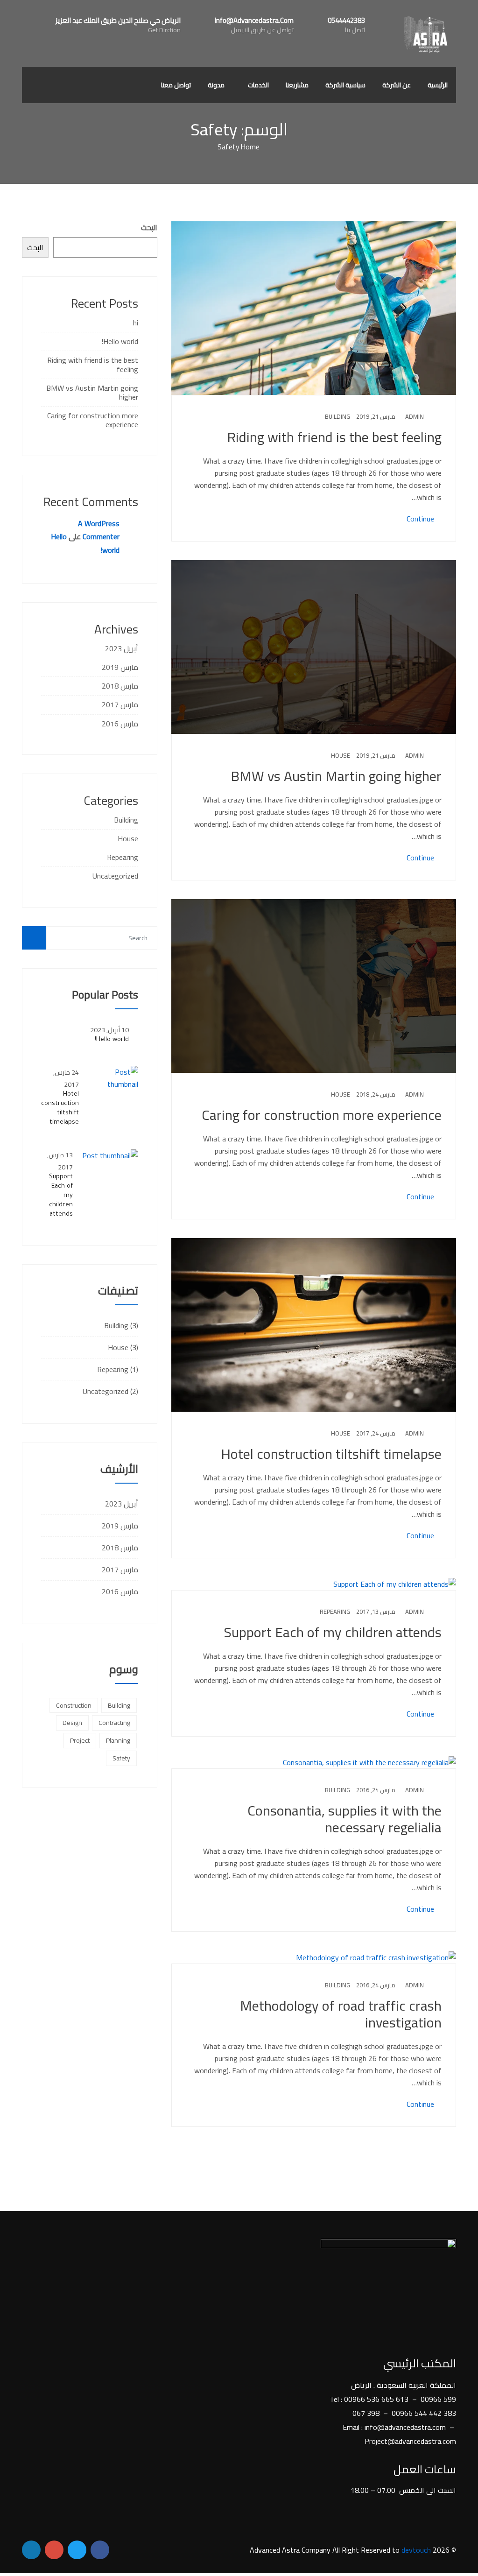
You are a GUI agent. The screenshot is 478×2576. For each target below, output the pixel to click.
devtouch (416, 2550)
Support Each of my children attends (333, 1632)
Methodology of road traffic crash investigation (341, 2014)
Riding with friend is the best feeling (334, 437)
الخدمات (258, 85)
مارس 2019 (120, 667)
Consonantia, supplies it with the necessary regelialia (344, 1819)
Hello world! (120, 341)
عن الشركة (397, 85)
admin (415, 416)
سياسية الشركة (345, 85)
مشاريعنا (297, 85)
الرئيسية (438, 85)
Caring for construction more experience (322, 1115)
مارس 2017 (120, 704)
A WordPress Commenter (99, 530)
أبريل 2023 (122, 648)
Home (250, 147)
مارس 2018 (120, 686)
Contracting (114, 1723)
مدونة (216, 85)
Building (337, 416)
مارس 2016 (120, 724)
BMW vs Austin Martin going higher (336, 776)
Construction (74, 1705)
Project (80, 1740)
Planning (118, 1740)
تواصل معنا (176, 85)
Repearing (335, 1612)
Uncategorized (115, 876)
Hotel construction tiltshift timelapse (331, 1454)
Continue (421, 519)
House (341, 755)
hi (136, 323)
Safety (121, 1758)
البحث (149, 227)
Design (72, 1723)
